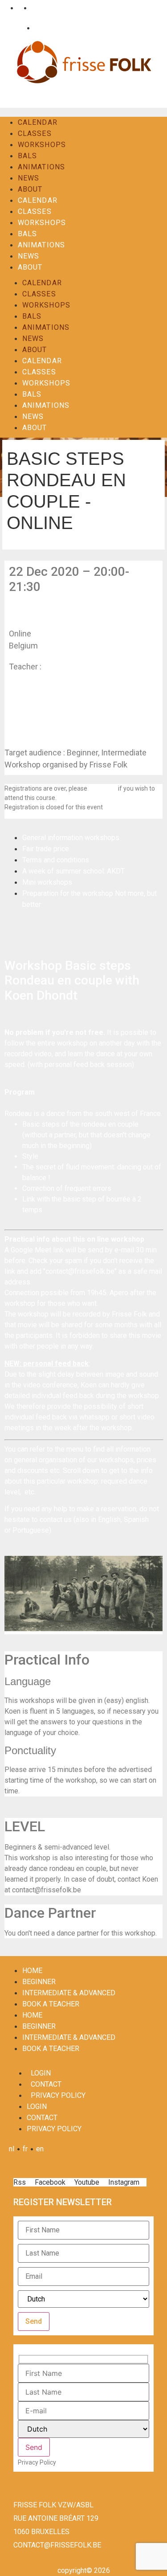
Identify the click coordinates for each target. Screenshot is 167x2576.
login (41, 2073)
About (30, 189)
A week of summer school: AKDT (73, 871)
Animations (41, 167)
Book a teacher (51, 2004)
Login (15, 28)
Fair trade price (46, 849)
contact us (103, 788)
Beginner (39, 1982)
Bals (27, 156)
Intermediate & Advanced (69, 1993)
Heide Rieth (64, 667)
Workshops (42, 145)
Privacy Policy (58, 2095)
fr (18, 8)
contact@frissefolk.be (57, 2545)
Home (32, 1971)
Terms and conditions (56, 860)
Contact (44, 28)
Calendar (38, 122)
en (33, 8)
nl (5, 8)
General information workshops (71, 838)
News (29, 178)
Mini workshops (47, 882)
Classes (35, 133)
